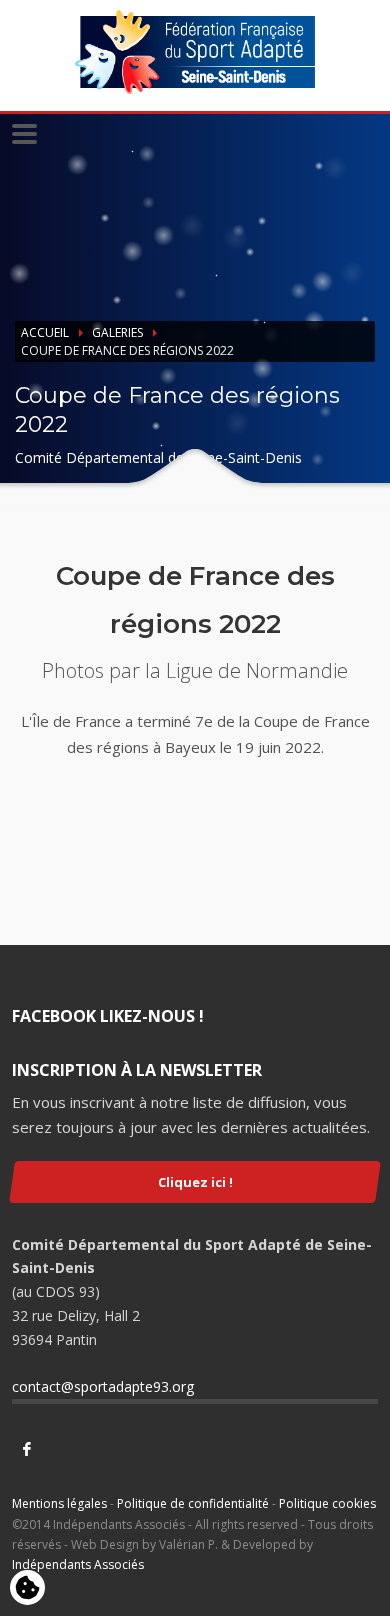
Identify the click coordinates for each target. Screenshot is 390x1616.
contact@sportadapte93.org (103, 1386)
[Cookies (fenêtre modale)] (27, 1589)
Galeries (117, 332)
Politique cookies (327, 1503)
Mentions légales (59, 1503)
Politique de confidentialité (193, 1503)
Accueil (45, 332)
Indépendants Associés (78, 1564)
